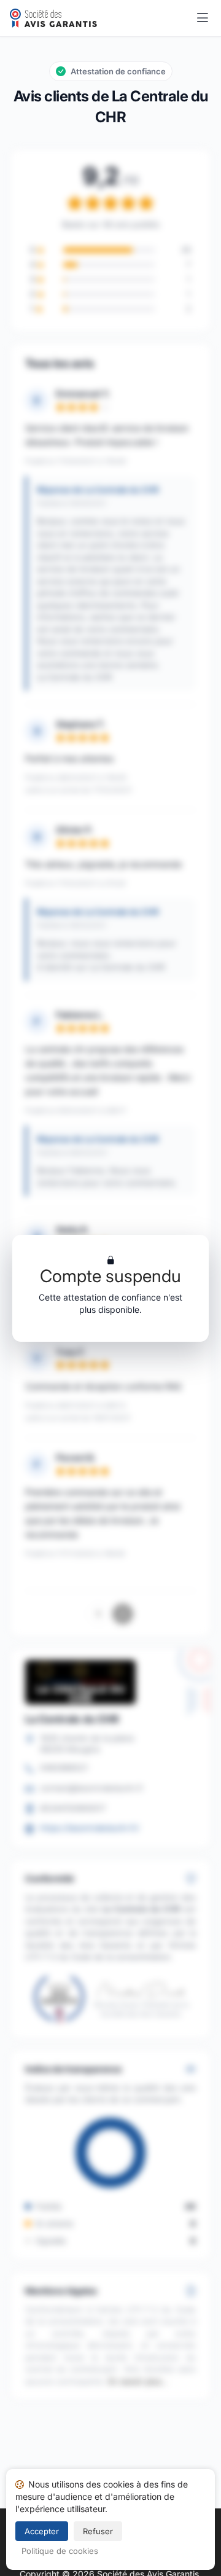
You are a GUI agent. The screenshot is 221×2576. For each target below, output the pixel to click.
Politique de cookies (60, 2551)
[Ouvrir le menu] (203, 18)
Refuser (98, 2531)
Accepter (42, 2531)
